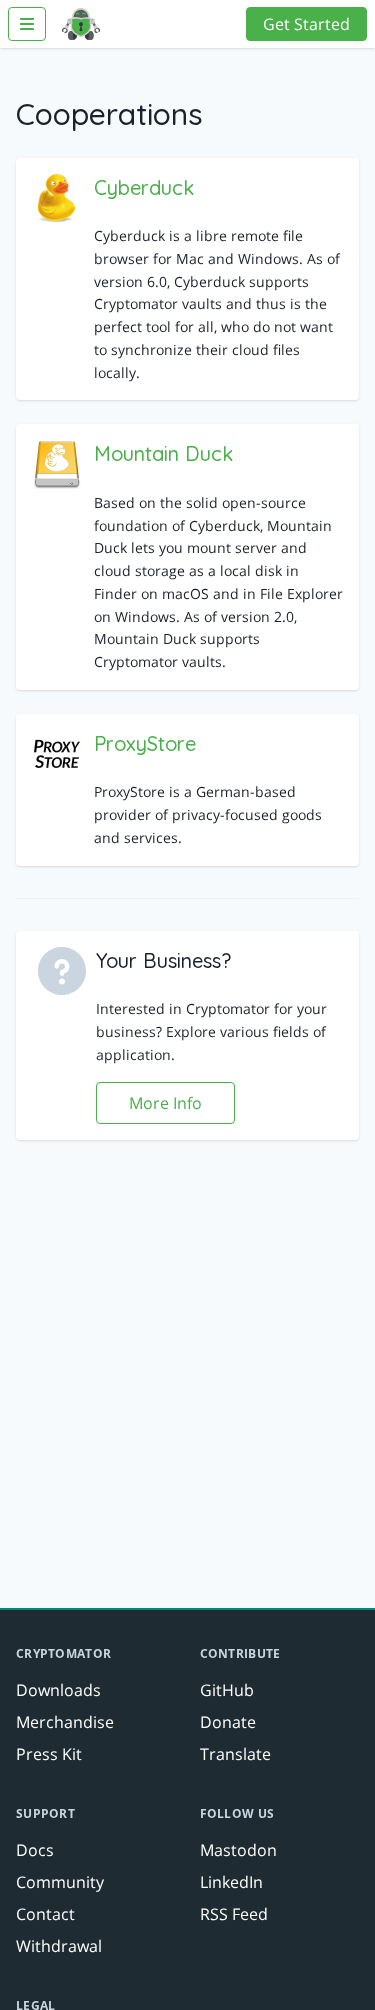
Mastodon (238, 1850)
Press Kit (49, 1754)
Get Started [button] (306, 24)
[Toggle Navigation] (27, 24)
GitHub (227, 1690)
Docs (35, 1850)
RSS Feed (234, 1914)
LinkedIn (231, 1882)
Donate (228, 1722)
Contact (45, 1914)
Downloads (58, 1690)
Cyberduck (144, 187)
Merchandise (65, 1722)
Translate (235, 1754)
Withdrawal (59, 1946)
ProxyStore (145, 743)
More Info (165, 1103)
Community (60, 1882)
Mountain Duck (163, 453)
